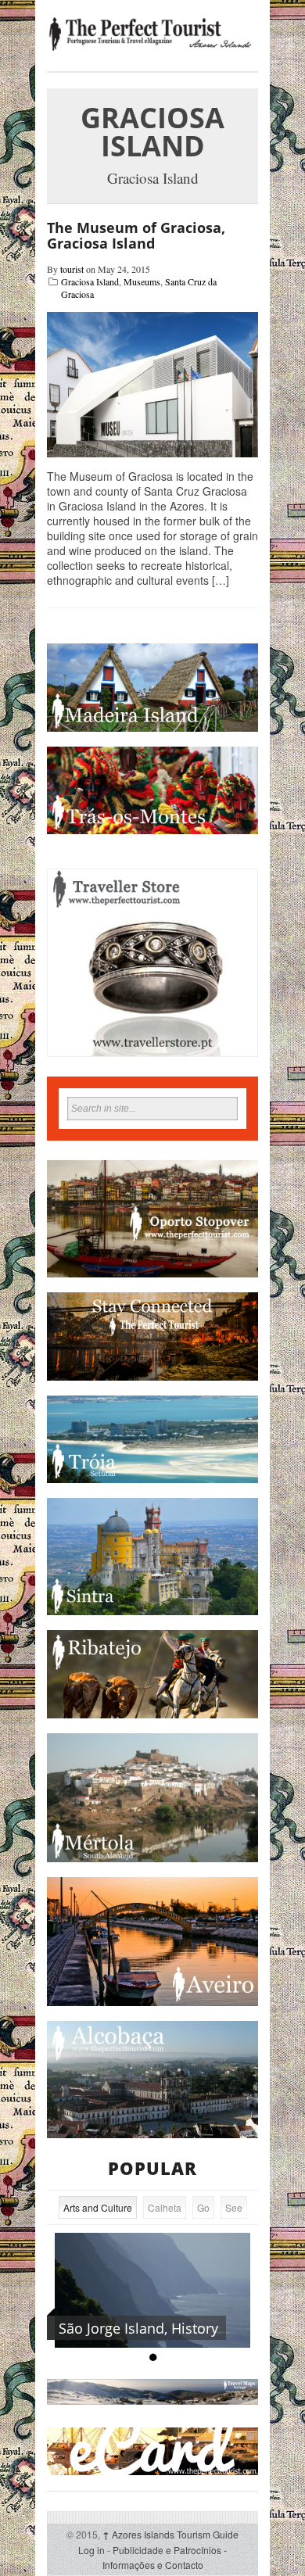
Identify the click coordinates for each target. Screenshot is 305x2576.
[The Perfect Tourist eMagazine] (152, 34)
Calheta (165, 2207)
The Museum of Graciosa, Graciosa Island (136, 235)
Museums (142, 281)
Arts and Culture (98, 2207)
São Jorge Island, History (138, 2328)
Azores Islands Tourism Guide (170, 2534)
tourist (72, 269)
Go (203, 2207)
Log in (91, 2550)
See (234, 2207)
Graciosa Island (90, 281)
